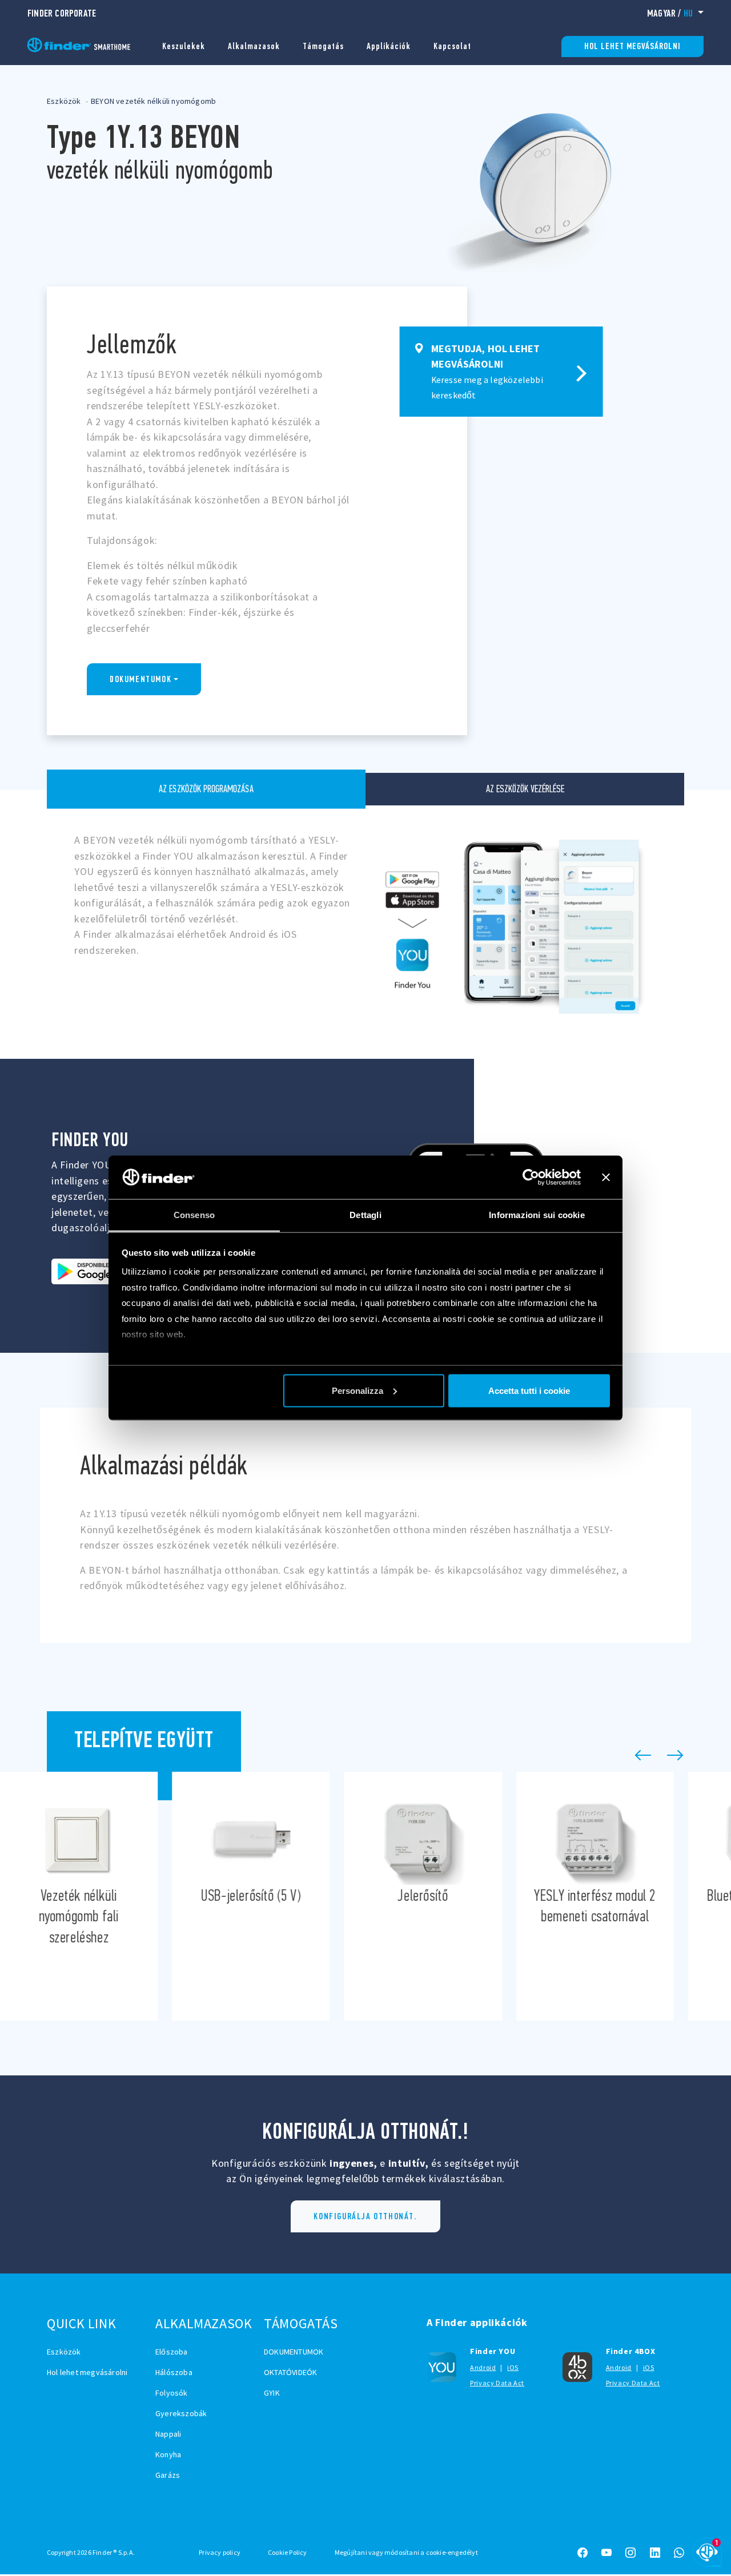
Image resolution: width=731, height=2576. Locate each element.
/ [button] (670, 13)
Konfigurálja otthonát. (365, 2216)
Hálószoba (174, 2372)
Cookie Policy (288, 2552)
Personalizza (358, 1390)
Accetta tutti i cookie (529, 1390)
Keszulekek (184, 46)
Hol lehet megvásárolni (632, 46)
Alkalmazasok (254, 46)
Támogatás (323, 46)
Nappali (168, 2434)
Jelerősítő (423, 1896)
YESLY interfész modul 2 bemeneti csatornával (595, 1896)
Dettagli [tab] (365, 1215)
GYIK (272, 2393)
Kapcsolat (452, 46)
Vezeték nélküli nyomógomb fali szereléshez (79, 1896)
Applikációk (389, 46)
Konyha (168, 2454)
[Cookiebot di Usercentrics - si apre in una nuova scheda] (531, 1177)
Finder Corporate (62, 13)
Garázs (168, 2475)
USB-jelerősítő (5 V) (251, 1896)
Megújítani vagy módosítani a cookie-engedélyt (406, 2552)
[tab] (206, 789)
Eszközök (64, 101)
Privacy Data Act (497, 2383)
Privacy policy (220, 2552)
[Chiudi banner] (606, 1177)
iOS (513, 2367)
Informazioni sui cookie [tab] (537, 1215)
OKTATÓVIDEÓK (290, 2372)
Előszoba (172, 2352)
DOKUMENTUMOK (140, 679)
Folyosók (172, 2393)
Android (483, 2367)
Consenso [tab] (194, 1215)
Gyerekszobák (181, 2413)
